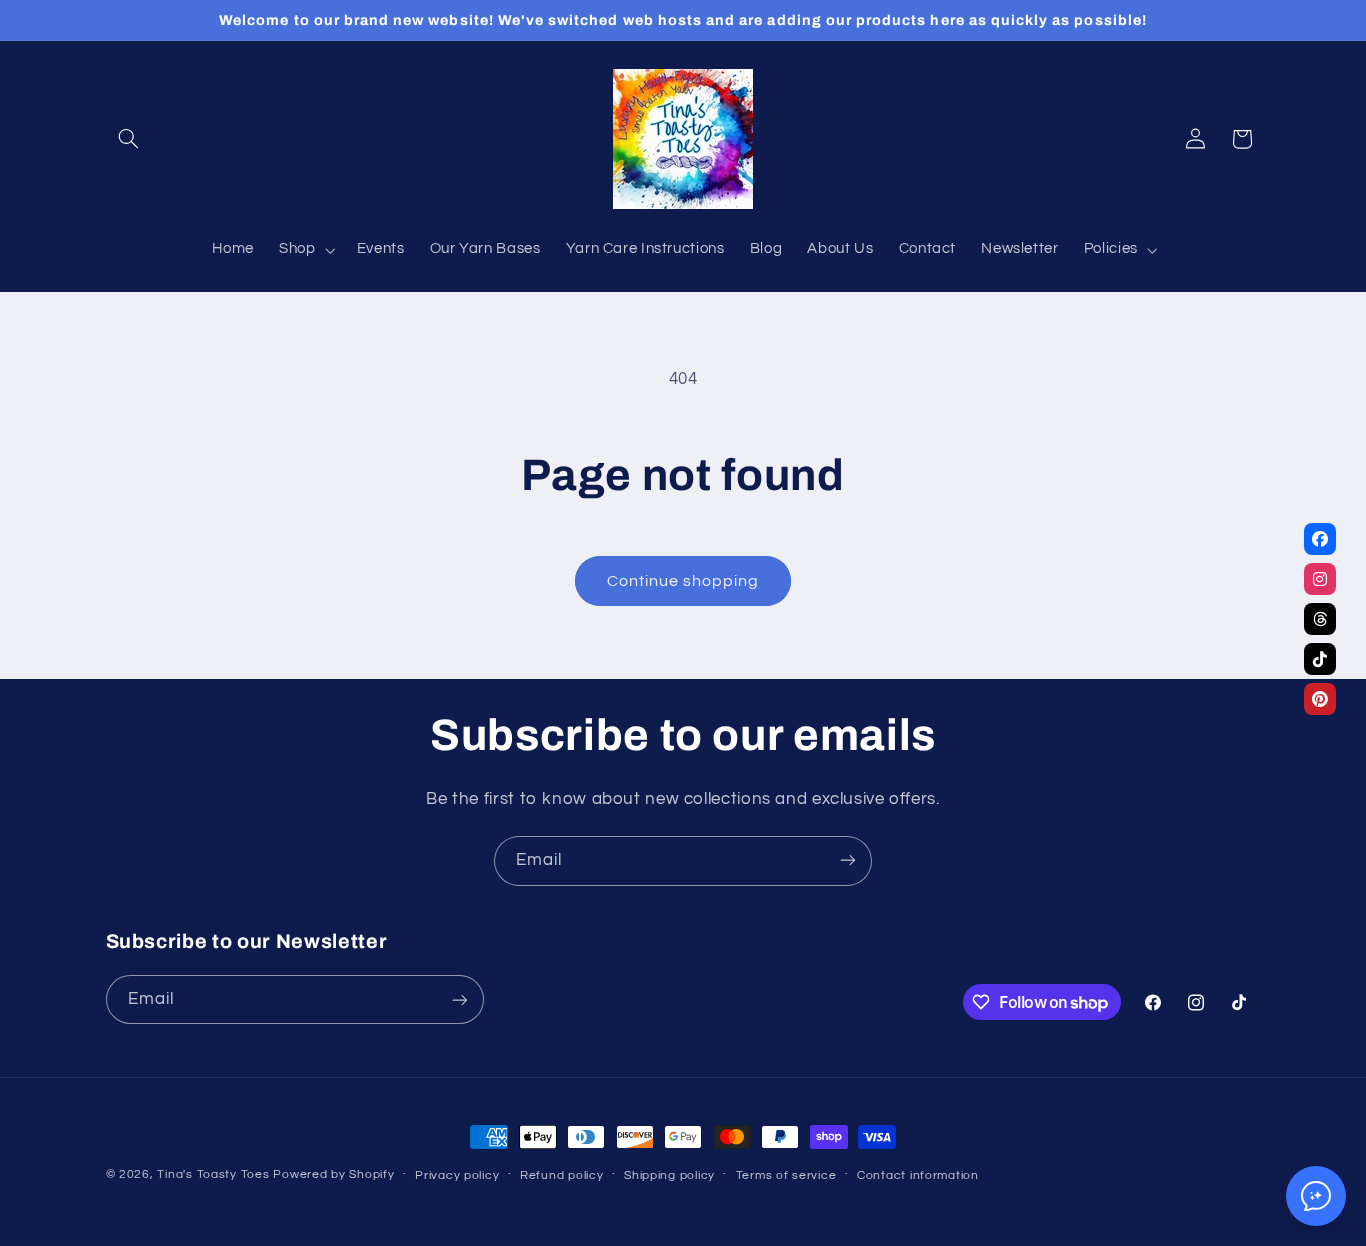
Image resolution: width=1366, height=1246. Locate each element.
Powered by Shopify (333, 1174)
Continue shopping (683, 581)
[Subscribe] (848, 860)
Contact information (918, 1175)
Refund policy (562, 1175)
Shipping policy (669, 1175)
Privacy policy (457, 1175)
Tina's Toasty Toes (213, 1174)
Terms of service (786, 1175)
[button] (129, 139)
